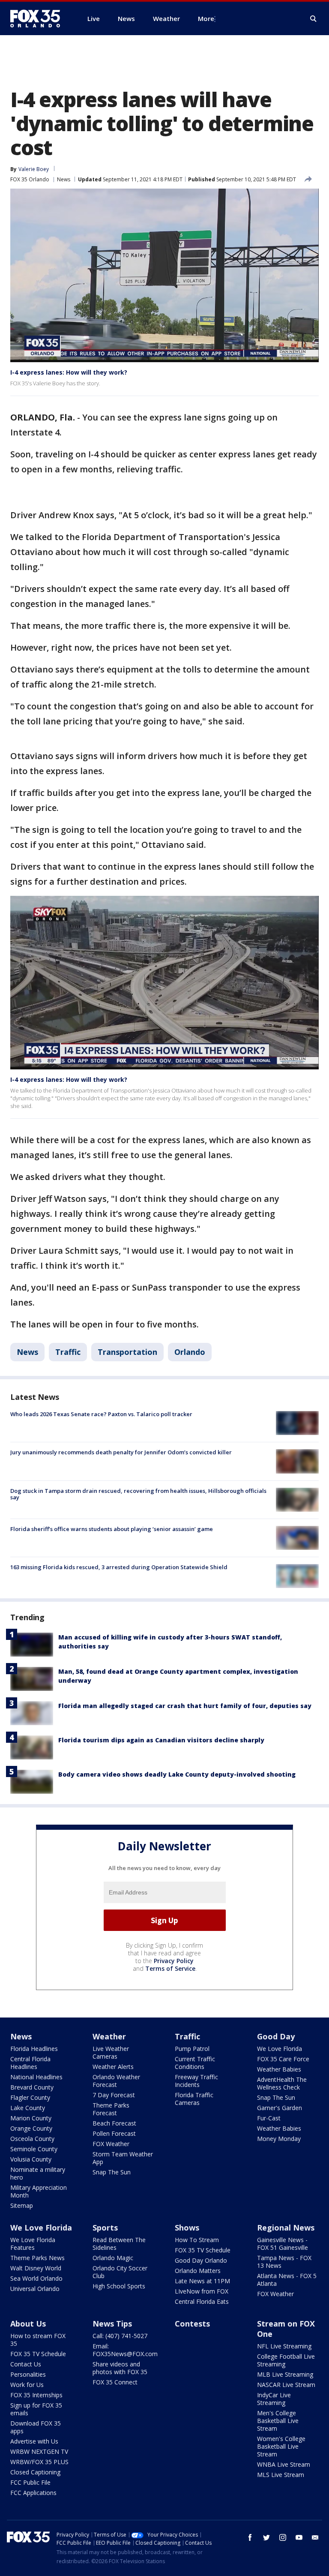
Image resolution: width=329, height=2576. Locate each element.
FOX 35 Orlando (30, 179)
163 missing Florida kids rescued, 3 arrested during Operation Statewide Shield (119, 1567)
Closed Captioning (35, 2472)
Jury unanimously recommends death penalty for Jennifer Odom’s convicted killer (121, 1452)
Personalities (28, 2374)
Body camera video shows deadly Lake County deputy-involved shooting (177, 1774)
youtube (299, 2537)
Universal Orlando (35, 2289)
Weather (109, 2036)
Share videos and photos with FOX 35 (120, 2368)
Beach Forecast (114, 2123)
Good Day (276, 2036)
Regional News (286, 2228)
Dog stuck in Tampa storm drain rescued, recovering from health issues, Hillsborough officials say (138, 1494)
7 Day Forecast (114, 2095)
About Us (28, 2324)
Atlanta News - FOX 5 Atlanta (287, 2280)
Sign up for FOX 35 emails (36, 2409)
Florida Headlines (34, 2049)
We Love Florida (280, 2049)
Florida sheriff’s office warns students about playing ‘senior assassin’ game (112, 1529)
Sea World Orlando (36, 2278)
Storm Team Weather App (123, 2158)
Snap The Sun (112, 2172)
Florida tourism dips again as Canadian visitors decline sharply (161, 1740)
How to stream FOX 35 (38, 2340)
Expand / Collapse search (314, 19)
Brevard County (32, 2087)
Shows (187, 2228)
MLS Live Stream (281, 2475)
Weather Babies (279, 2069)
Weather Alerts (113, 2067)
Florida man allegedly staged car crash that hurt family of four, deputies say (185, 1706)
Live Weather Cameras (111, 2052)
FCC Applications (33, 2493)
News (64, 179)
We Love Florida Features (33, 2244)
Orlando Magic (113, 2258)
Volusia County (31, 2159)
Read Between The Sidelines (119, 2244)
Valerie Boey (34, 169)
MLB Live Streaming (285, 2374)
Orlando (190, 1352)
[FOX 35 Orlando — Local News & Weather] (39, 18)
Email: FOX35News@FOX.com (125, 2350)
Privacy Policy (174, 1961)
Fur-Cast (269, 2118)
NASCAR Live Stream (286, 2385)
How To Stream (197, 2240)
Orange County (31, 2128)
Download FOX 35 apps (36, 2427)
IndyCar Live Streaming (274, 2399)
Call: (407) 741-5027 (120, 2336)
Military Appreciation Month (39, 2191)
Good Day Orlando (201, 2260)
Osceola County (32, 2139)
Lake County (28, 2108)
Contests (192, 2324)
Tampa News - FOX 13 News (284, 2262)
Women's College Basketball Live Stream (281, 2446)
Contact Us (26, 2364)
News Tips (112, 2324)
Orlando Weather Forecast (116, 2081)
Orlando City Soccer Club (120, 2272)
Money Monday (279, 2139)
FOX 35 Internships (36, 2395)
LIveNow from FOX (202, 2291)
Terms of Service (170, 1968)
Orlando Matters (198, 2271)
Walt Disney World (36, 2268)
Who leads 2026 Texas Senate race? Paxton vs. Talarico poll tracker (101, 1414)
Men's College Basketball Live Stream (278, 2421)
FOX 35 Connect (115, 2382)
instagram (283, 2537)
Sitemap (22, 2205)
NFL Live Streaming (284, 2346)
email (315, 2537)
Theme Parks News (37, 2258)
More (206, 18)
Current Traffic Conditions (195, 2063)
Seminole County (34, 2149)
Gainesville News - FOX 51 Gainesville (283, 2244)
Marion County (31, 2118)
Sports (105, 2228)
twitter (266, 2537)
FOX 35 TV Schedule (203, 2250)
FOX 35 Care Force (283, 2059)
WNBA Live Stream (284, 2464)
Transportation (127, 1352)
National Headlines (36, 2077)
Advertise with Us (34, 2441)
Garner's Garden (280, 2108)
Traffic (68, 1352)
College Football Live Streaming (286, 2360)
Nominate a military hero (38, 2173)
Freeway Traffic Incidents (196, 2081)
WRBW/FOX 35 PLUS (39, 2462)
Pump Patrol (192, 2049)
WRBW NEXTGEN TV (39, 2451)
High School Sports (119, 2286)
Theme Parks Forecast (111, 2109)
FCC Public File (30, 2482)
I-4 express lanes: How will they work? (69, 372)
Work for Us (27, 2385)
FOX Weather (111, 2144)
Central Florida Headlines (30, 2063)
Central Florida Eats (202, 2301)
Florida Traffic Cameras (194, 2099)
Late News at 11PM (202, 2281)
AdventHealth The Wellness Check (282, 2083)
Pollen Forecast (114, 2133)
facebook (250, 2537)
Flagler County (30, 2097)
